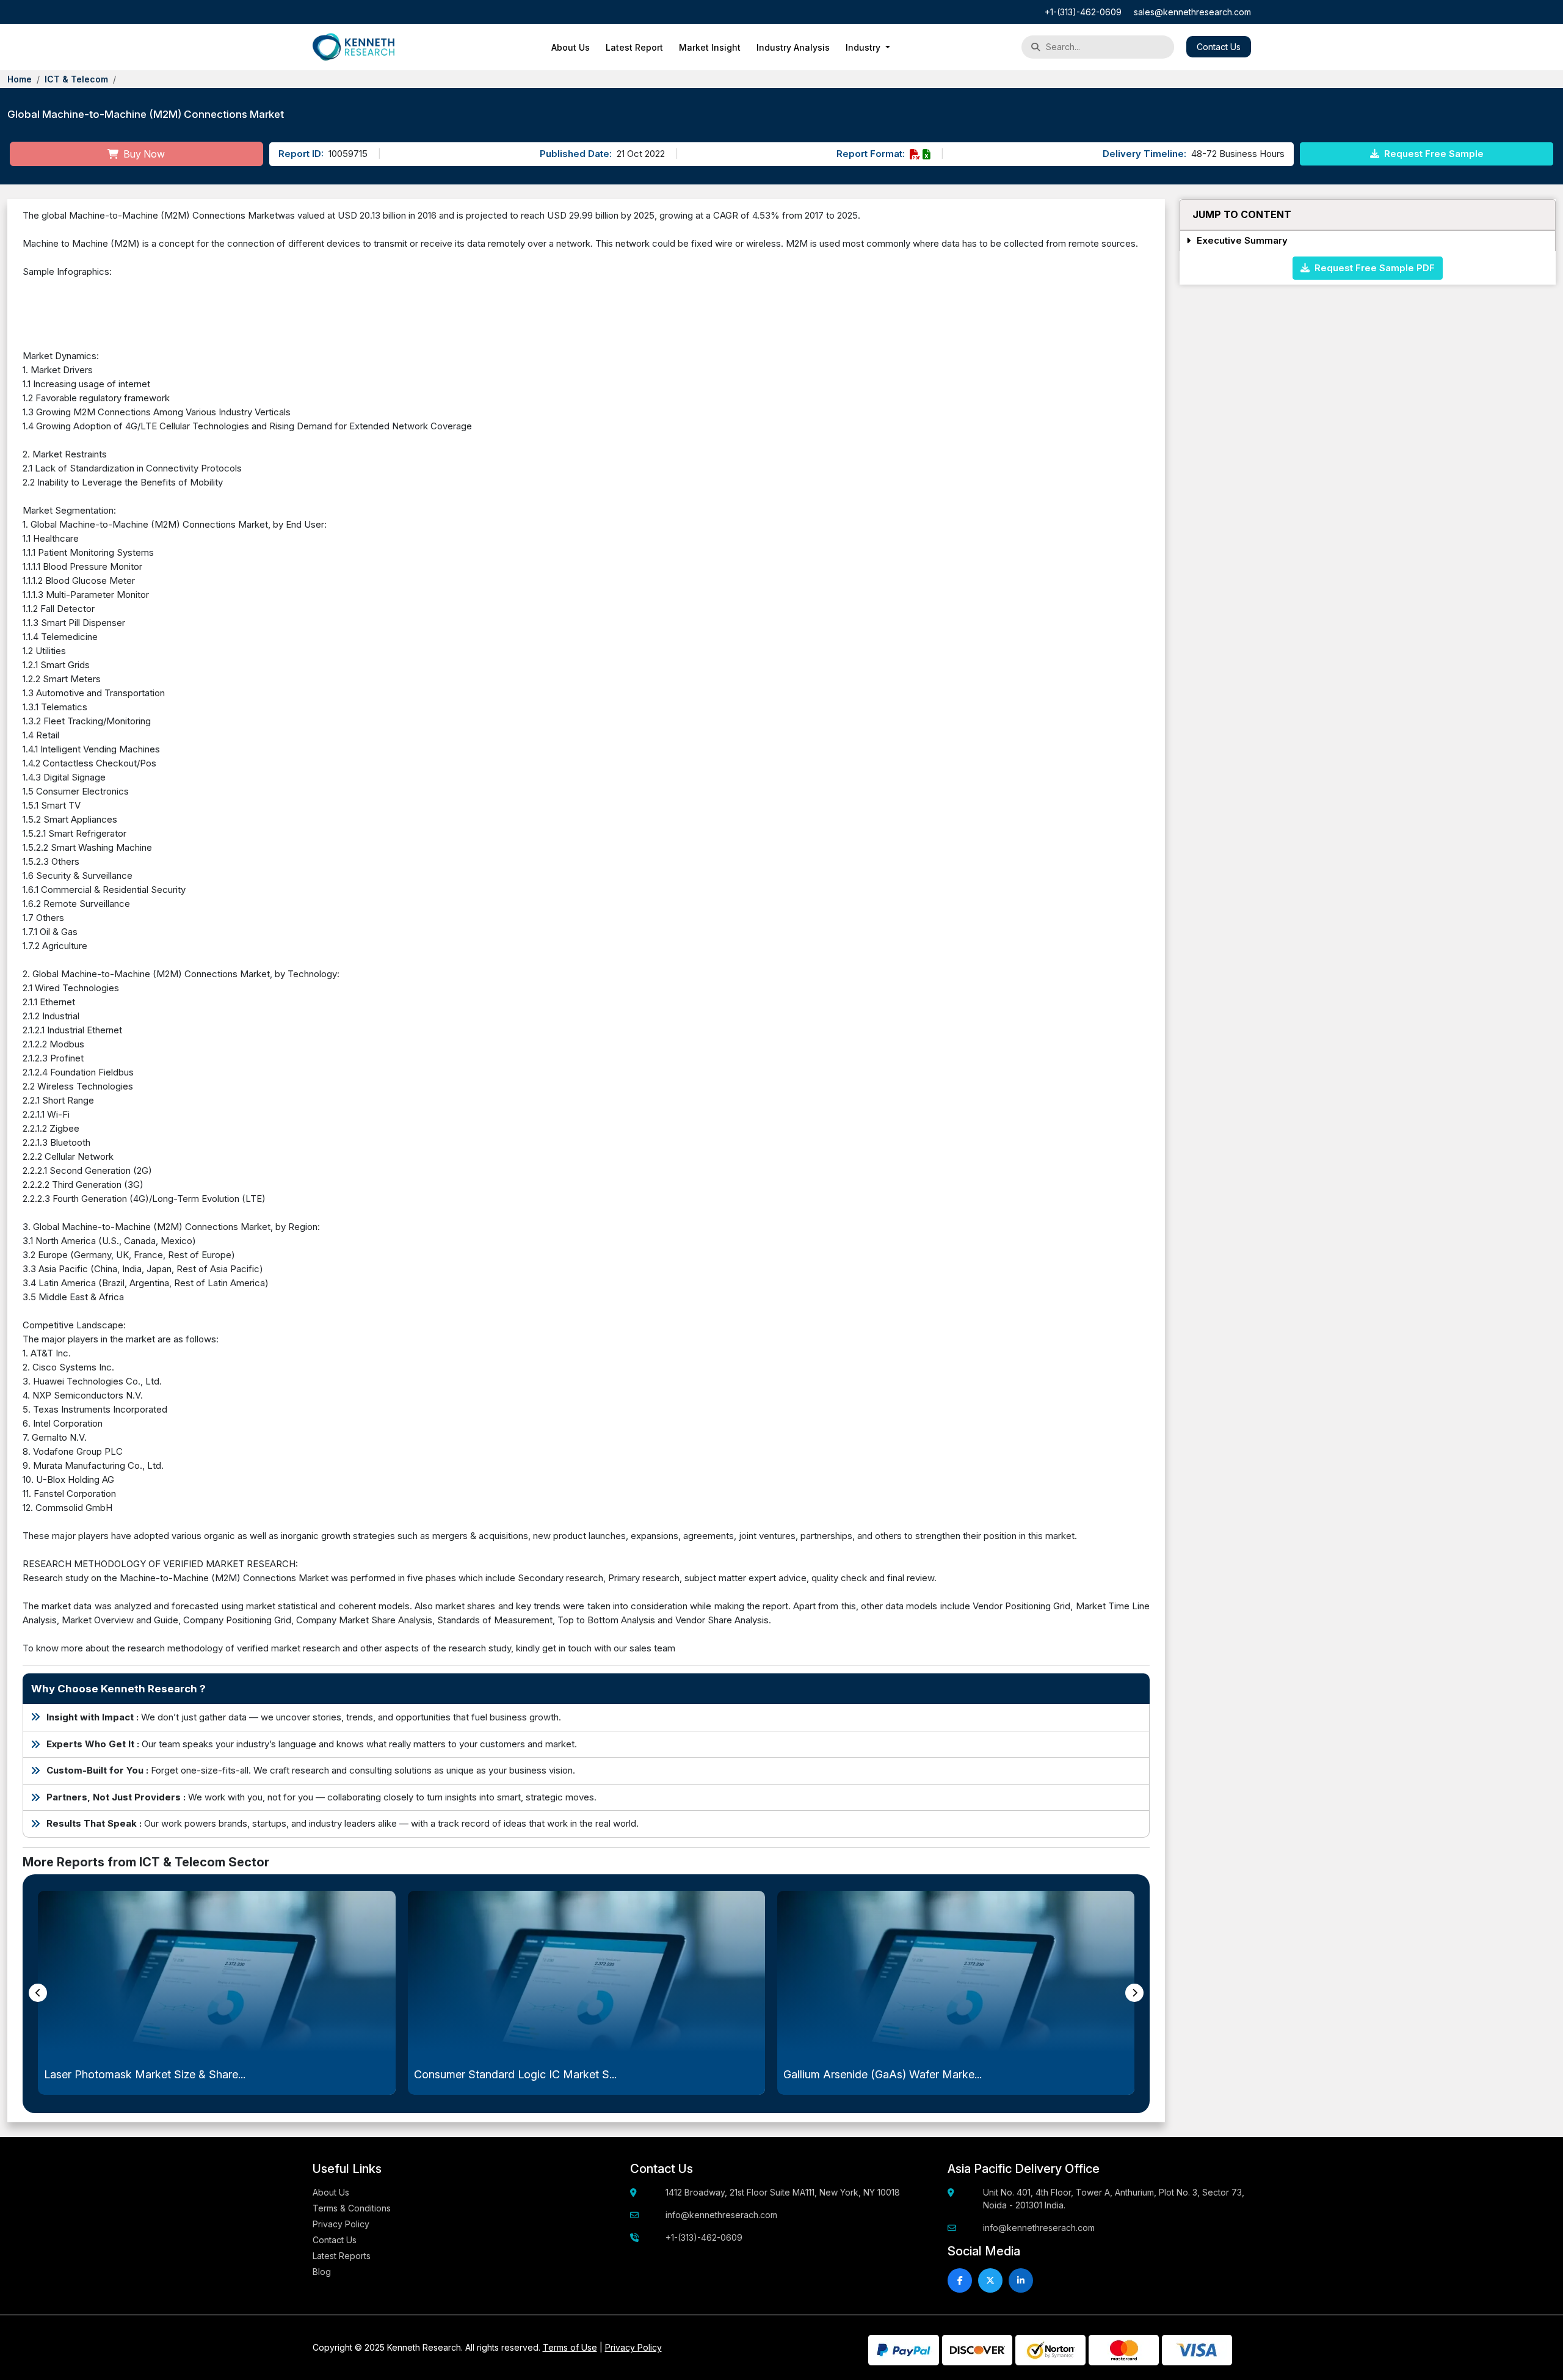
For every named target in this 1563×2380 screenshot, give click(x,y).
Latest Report (634, 47)
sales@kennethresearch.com (1192, 12)
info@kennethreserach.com (721, 2215)
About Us (571, 47)
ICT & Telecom (76, 79)
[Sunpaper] (354, 47)
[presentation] (38, 1993)
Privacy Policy (341, 2224)
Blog (322, 2272)
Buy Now (143, 154)
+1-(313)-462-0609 (1083, 12)
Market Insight (710, 47)
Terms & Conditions (352, 2208)
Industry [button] (864, 47)
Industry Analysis (793, 47)
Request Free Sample (1433, 154)
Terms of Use (570, 2347)
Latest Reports (342, 2256)
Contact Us (1219, 47)
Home (20, 79)
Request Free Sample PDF (1372, 267)
